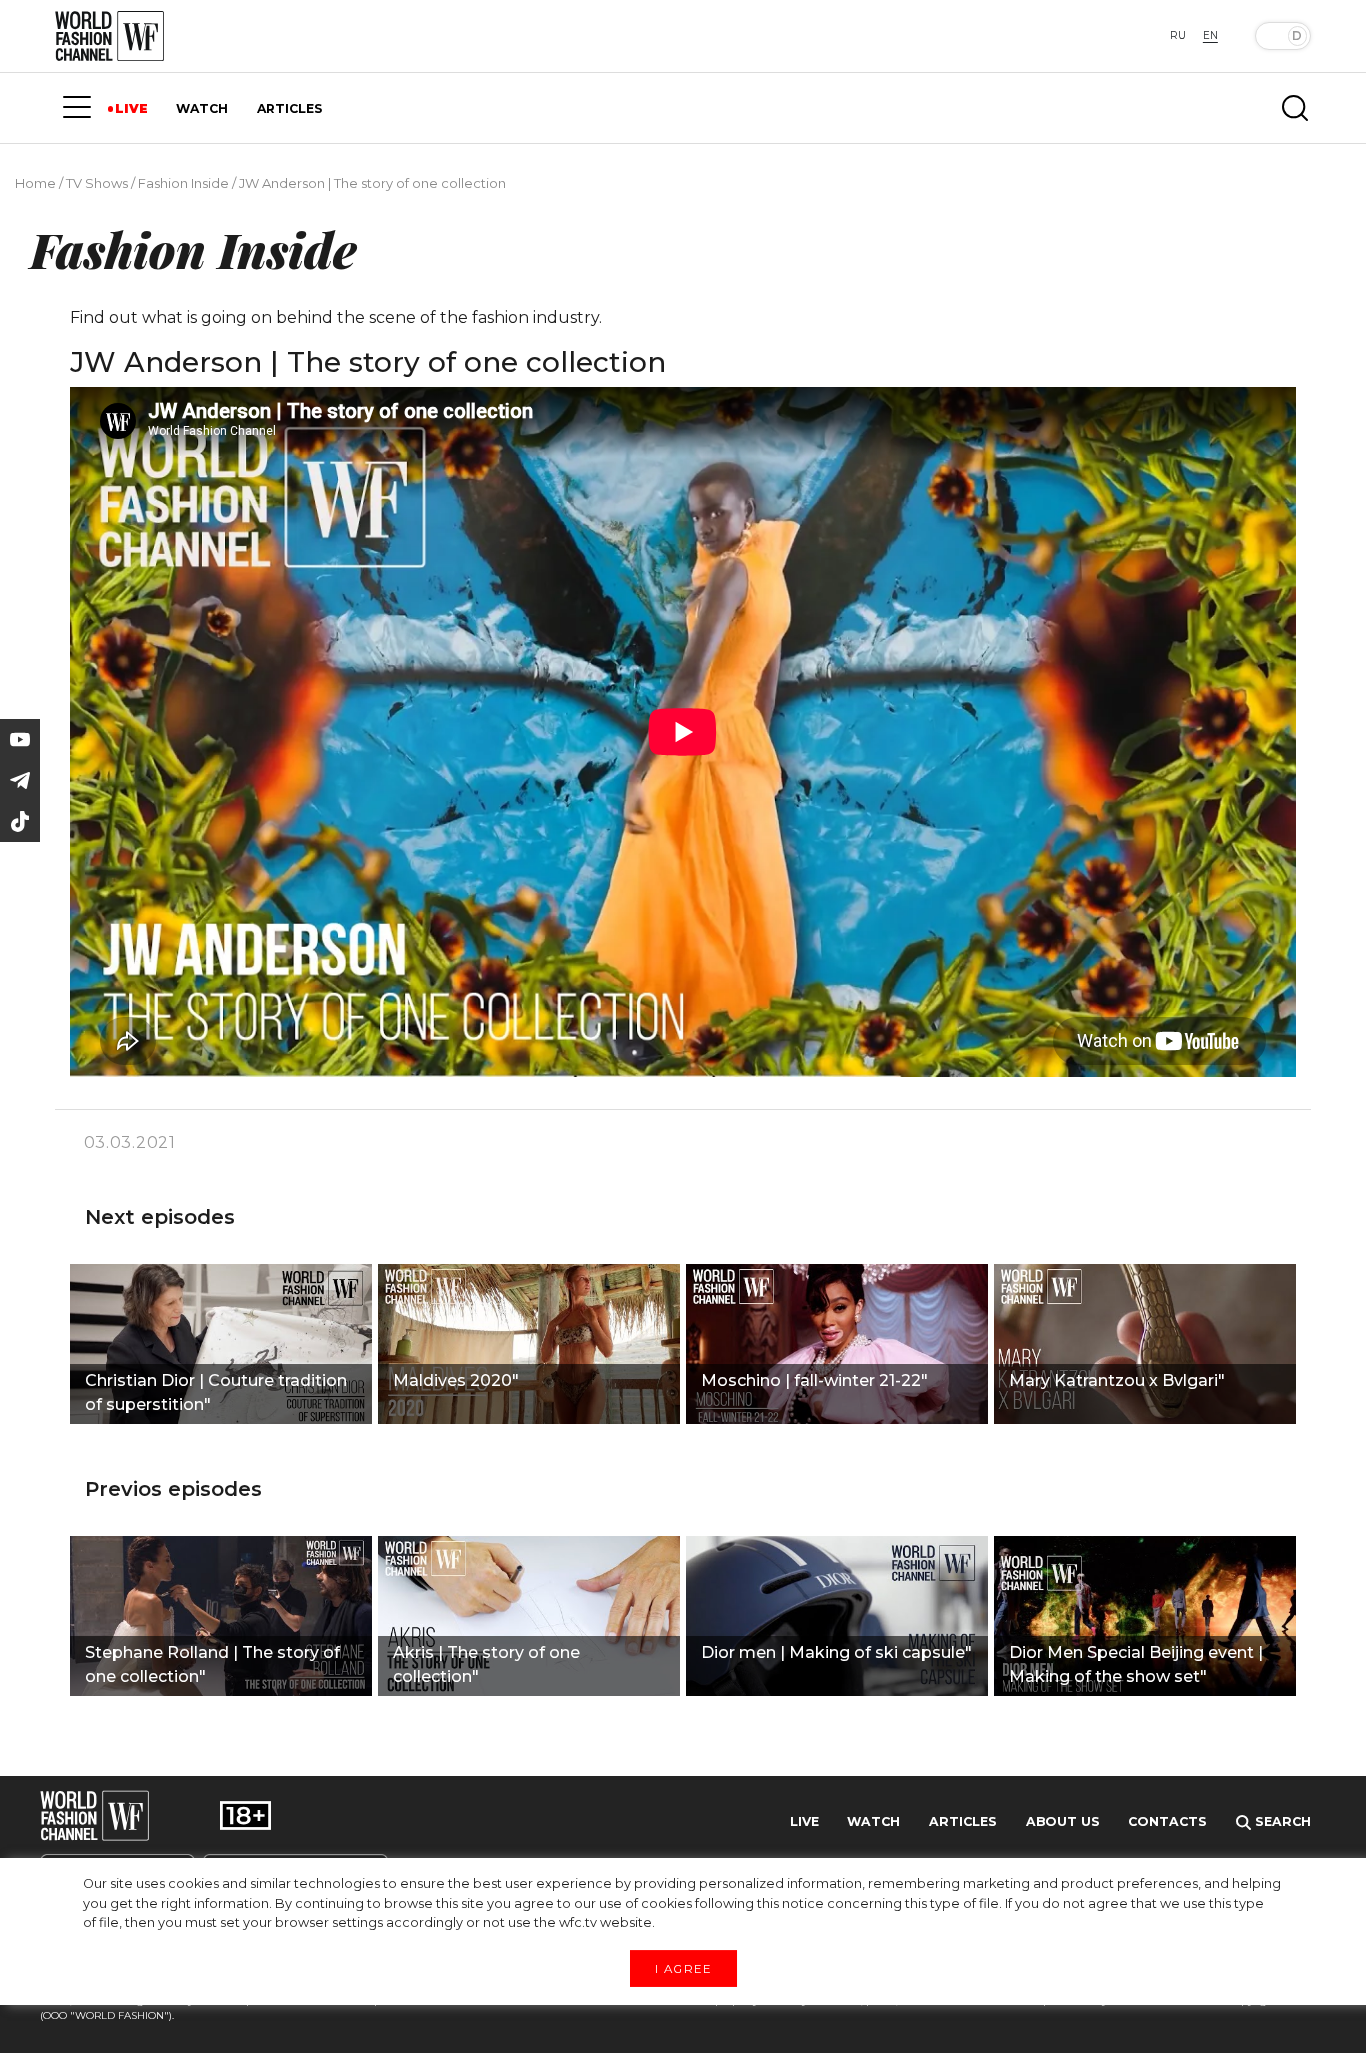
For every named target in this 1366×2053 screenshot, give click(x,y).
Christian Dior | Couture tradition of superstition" (216, 1392)
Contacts (1167, 1821)
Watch (873, 1821)
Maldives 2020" (456, 1380)
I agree (683, 1968)
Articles (963, 1821)
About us (1063, 1821)
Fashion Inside (183, 183)
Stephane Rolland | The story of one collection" (212, 1664)
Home (35, 183)
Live (804, 1821)
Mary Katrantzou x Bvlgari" (1117, 1380)
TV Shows (97, 183)
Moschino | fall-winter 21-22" (814, 1380)
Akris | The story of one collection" (486, 1664)
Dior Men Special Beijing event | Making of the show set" (1136, 1664)
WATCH (202, 108)
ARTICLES (289, 108)
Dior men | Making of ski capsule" (836, 1652)
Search (1281, 1821)
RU (1178, 35)
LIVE (131, 108)
